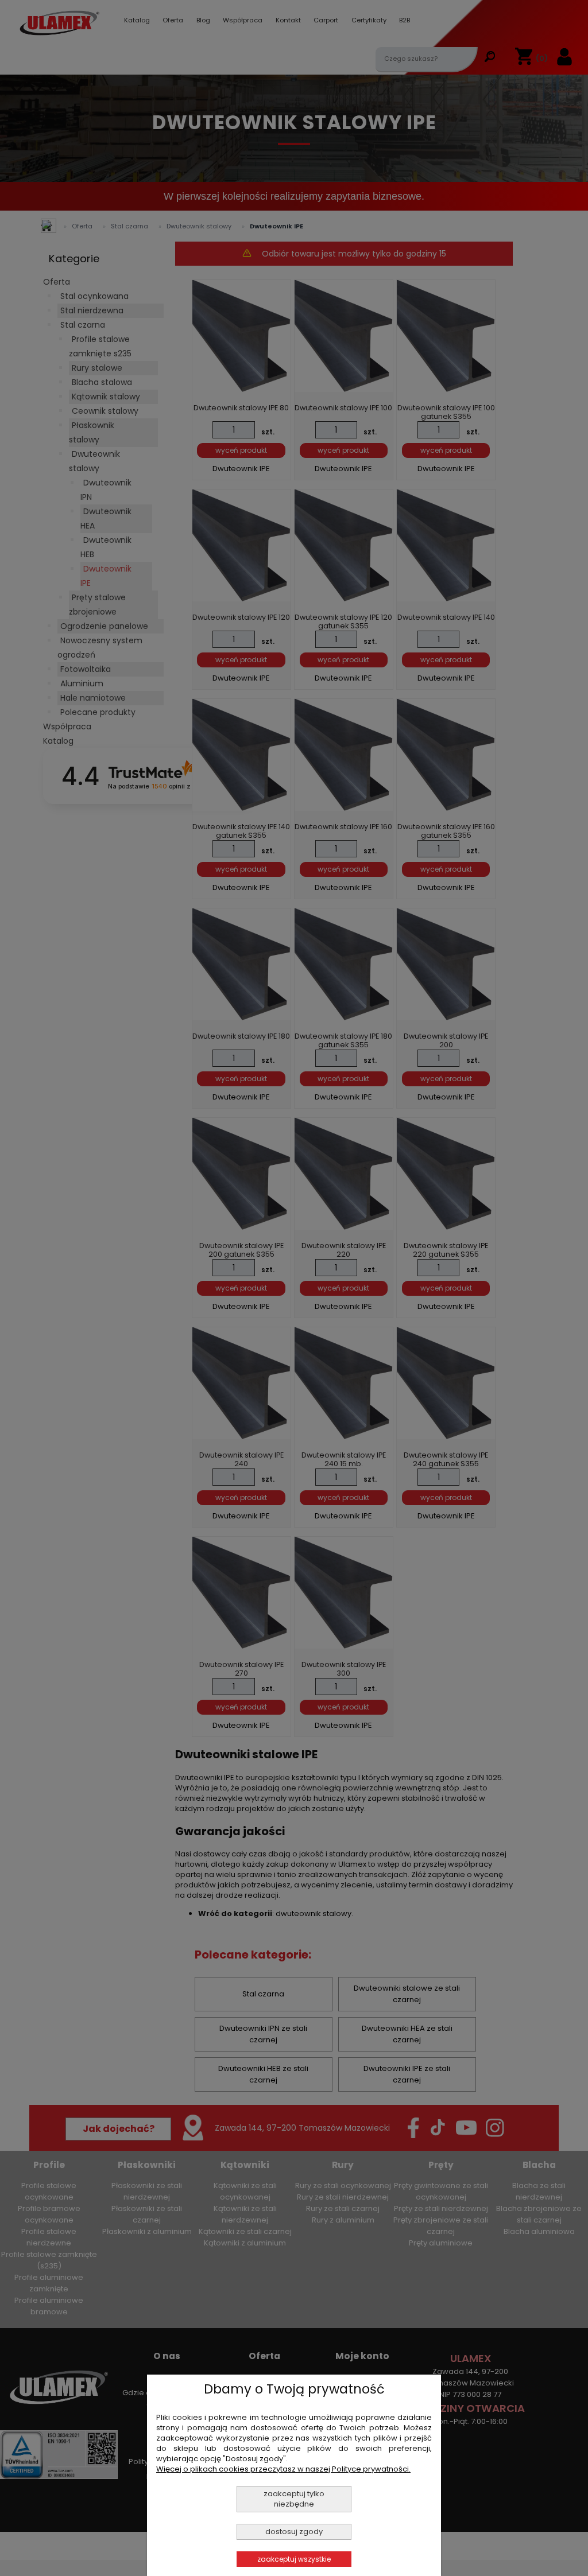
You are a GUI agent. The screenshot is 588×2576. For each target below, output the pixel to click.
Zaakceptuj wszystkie (294, 2559)
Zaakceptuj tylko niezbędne (294, 2499)
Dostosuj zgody (294, 2532)
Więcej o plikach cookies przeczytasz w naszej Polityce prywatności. (283, 2469)
